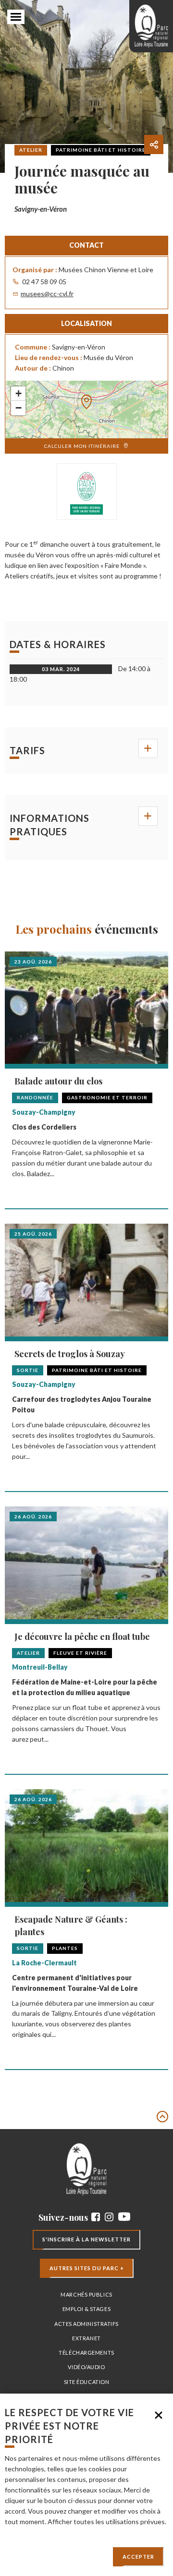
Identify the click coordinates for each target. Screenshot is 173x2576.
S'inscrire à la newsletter (86, 2239)
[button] (86, 399)
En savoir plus (25, 2532)
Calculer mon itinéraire (82, 446)
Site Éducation (87, 2382)
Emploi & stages (86, 2309)
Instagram (109, 2217)
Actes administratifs (86, 2324)
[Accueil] (151, 26)
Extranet (86, 2338)
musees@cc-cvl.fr (47, 294)
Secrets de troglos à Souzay (70, 1354)
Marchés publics (86, 2294)
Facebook (96, 2217)
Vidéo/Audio (86, 2367)
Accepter (138, 2557)
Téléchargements (86, 2353)
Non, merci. (159, 2415)
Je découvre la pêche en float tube (82, 1637)
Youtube (124, 2217)
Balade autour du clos (58, 1081)
